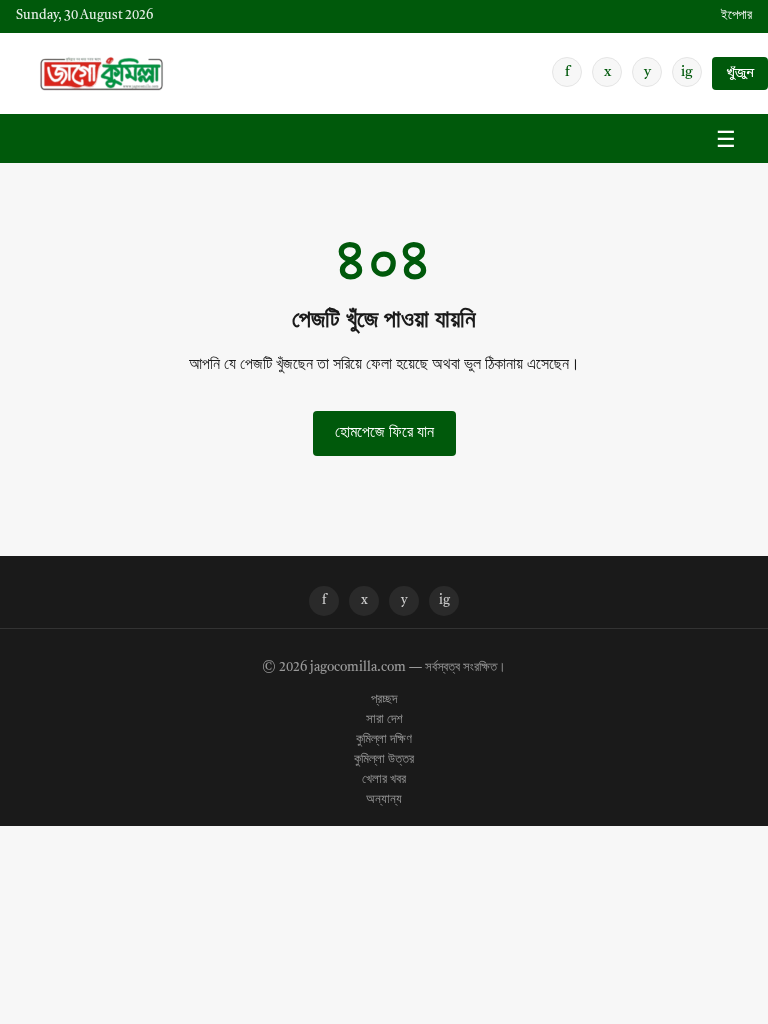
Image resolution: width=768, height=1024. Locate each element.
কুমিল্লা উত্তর (384, 760)
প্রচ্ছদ (384, 700)
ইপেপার (736, 15)
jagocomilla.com (358, 668)
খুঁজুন (740, 73)
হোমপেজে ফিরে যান (384, 433)
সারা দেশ (384, 720)
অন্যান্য (384, 800)
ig (687, 72)
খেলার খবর (384, 780)
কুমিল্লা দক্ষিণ (384, 740)
